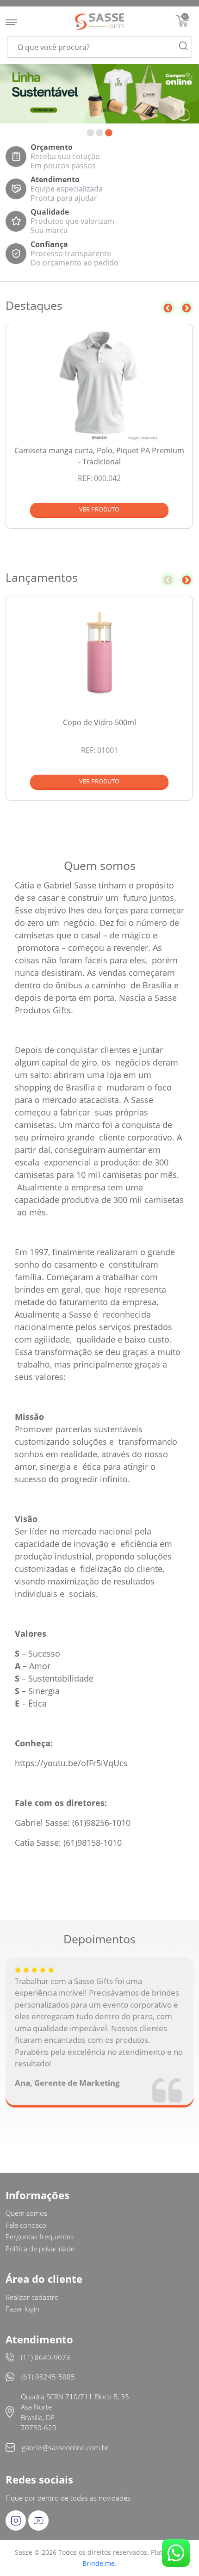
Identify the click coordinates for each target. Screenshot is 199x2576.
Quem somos (26, 2213)
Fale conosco (26, 2225)
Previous (168, 308)
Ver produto (99, 509)
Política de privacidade (40, 2249)
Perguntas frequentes (40, 2237)
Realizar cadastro (32, 2297)
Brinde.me (99, 2563)
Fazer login (22, 2309)
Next (187, 308)
